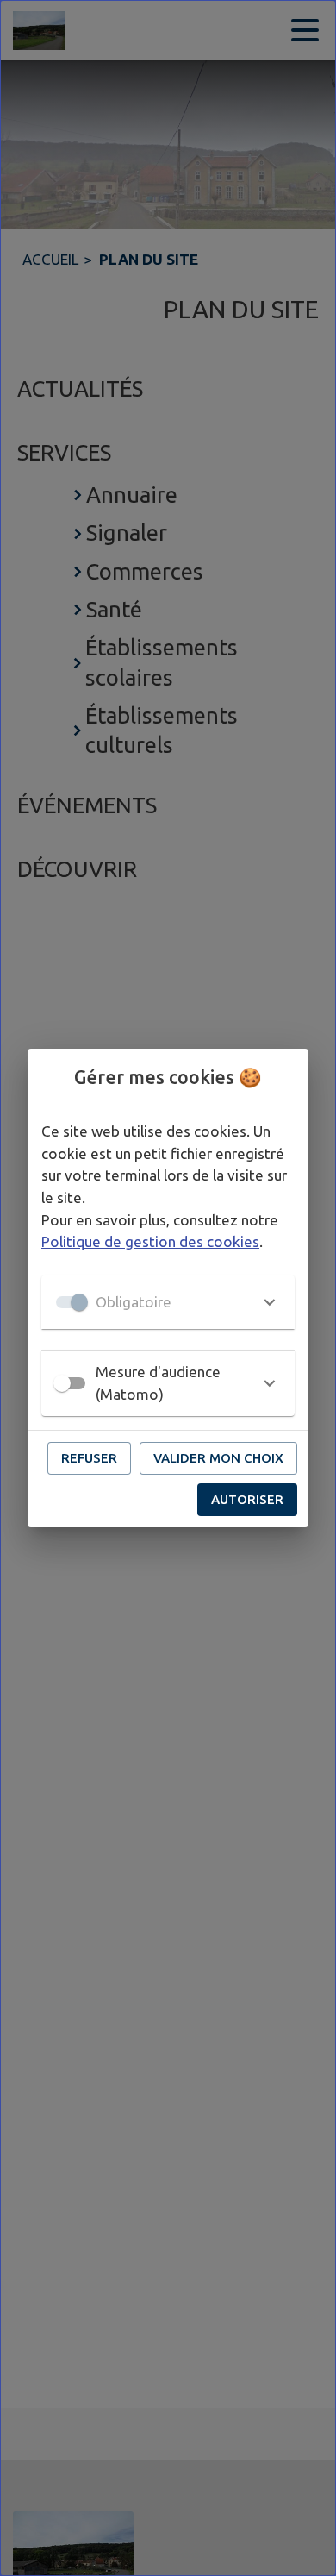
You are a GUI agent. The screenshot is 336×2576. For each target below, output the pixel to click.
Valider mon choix (218, 1458)
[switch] (62, 1383)
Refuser (89, 1458)
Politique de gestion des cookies (150, 1241)
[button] (168, 1302)
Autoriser (247, 1499)
